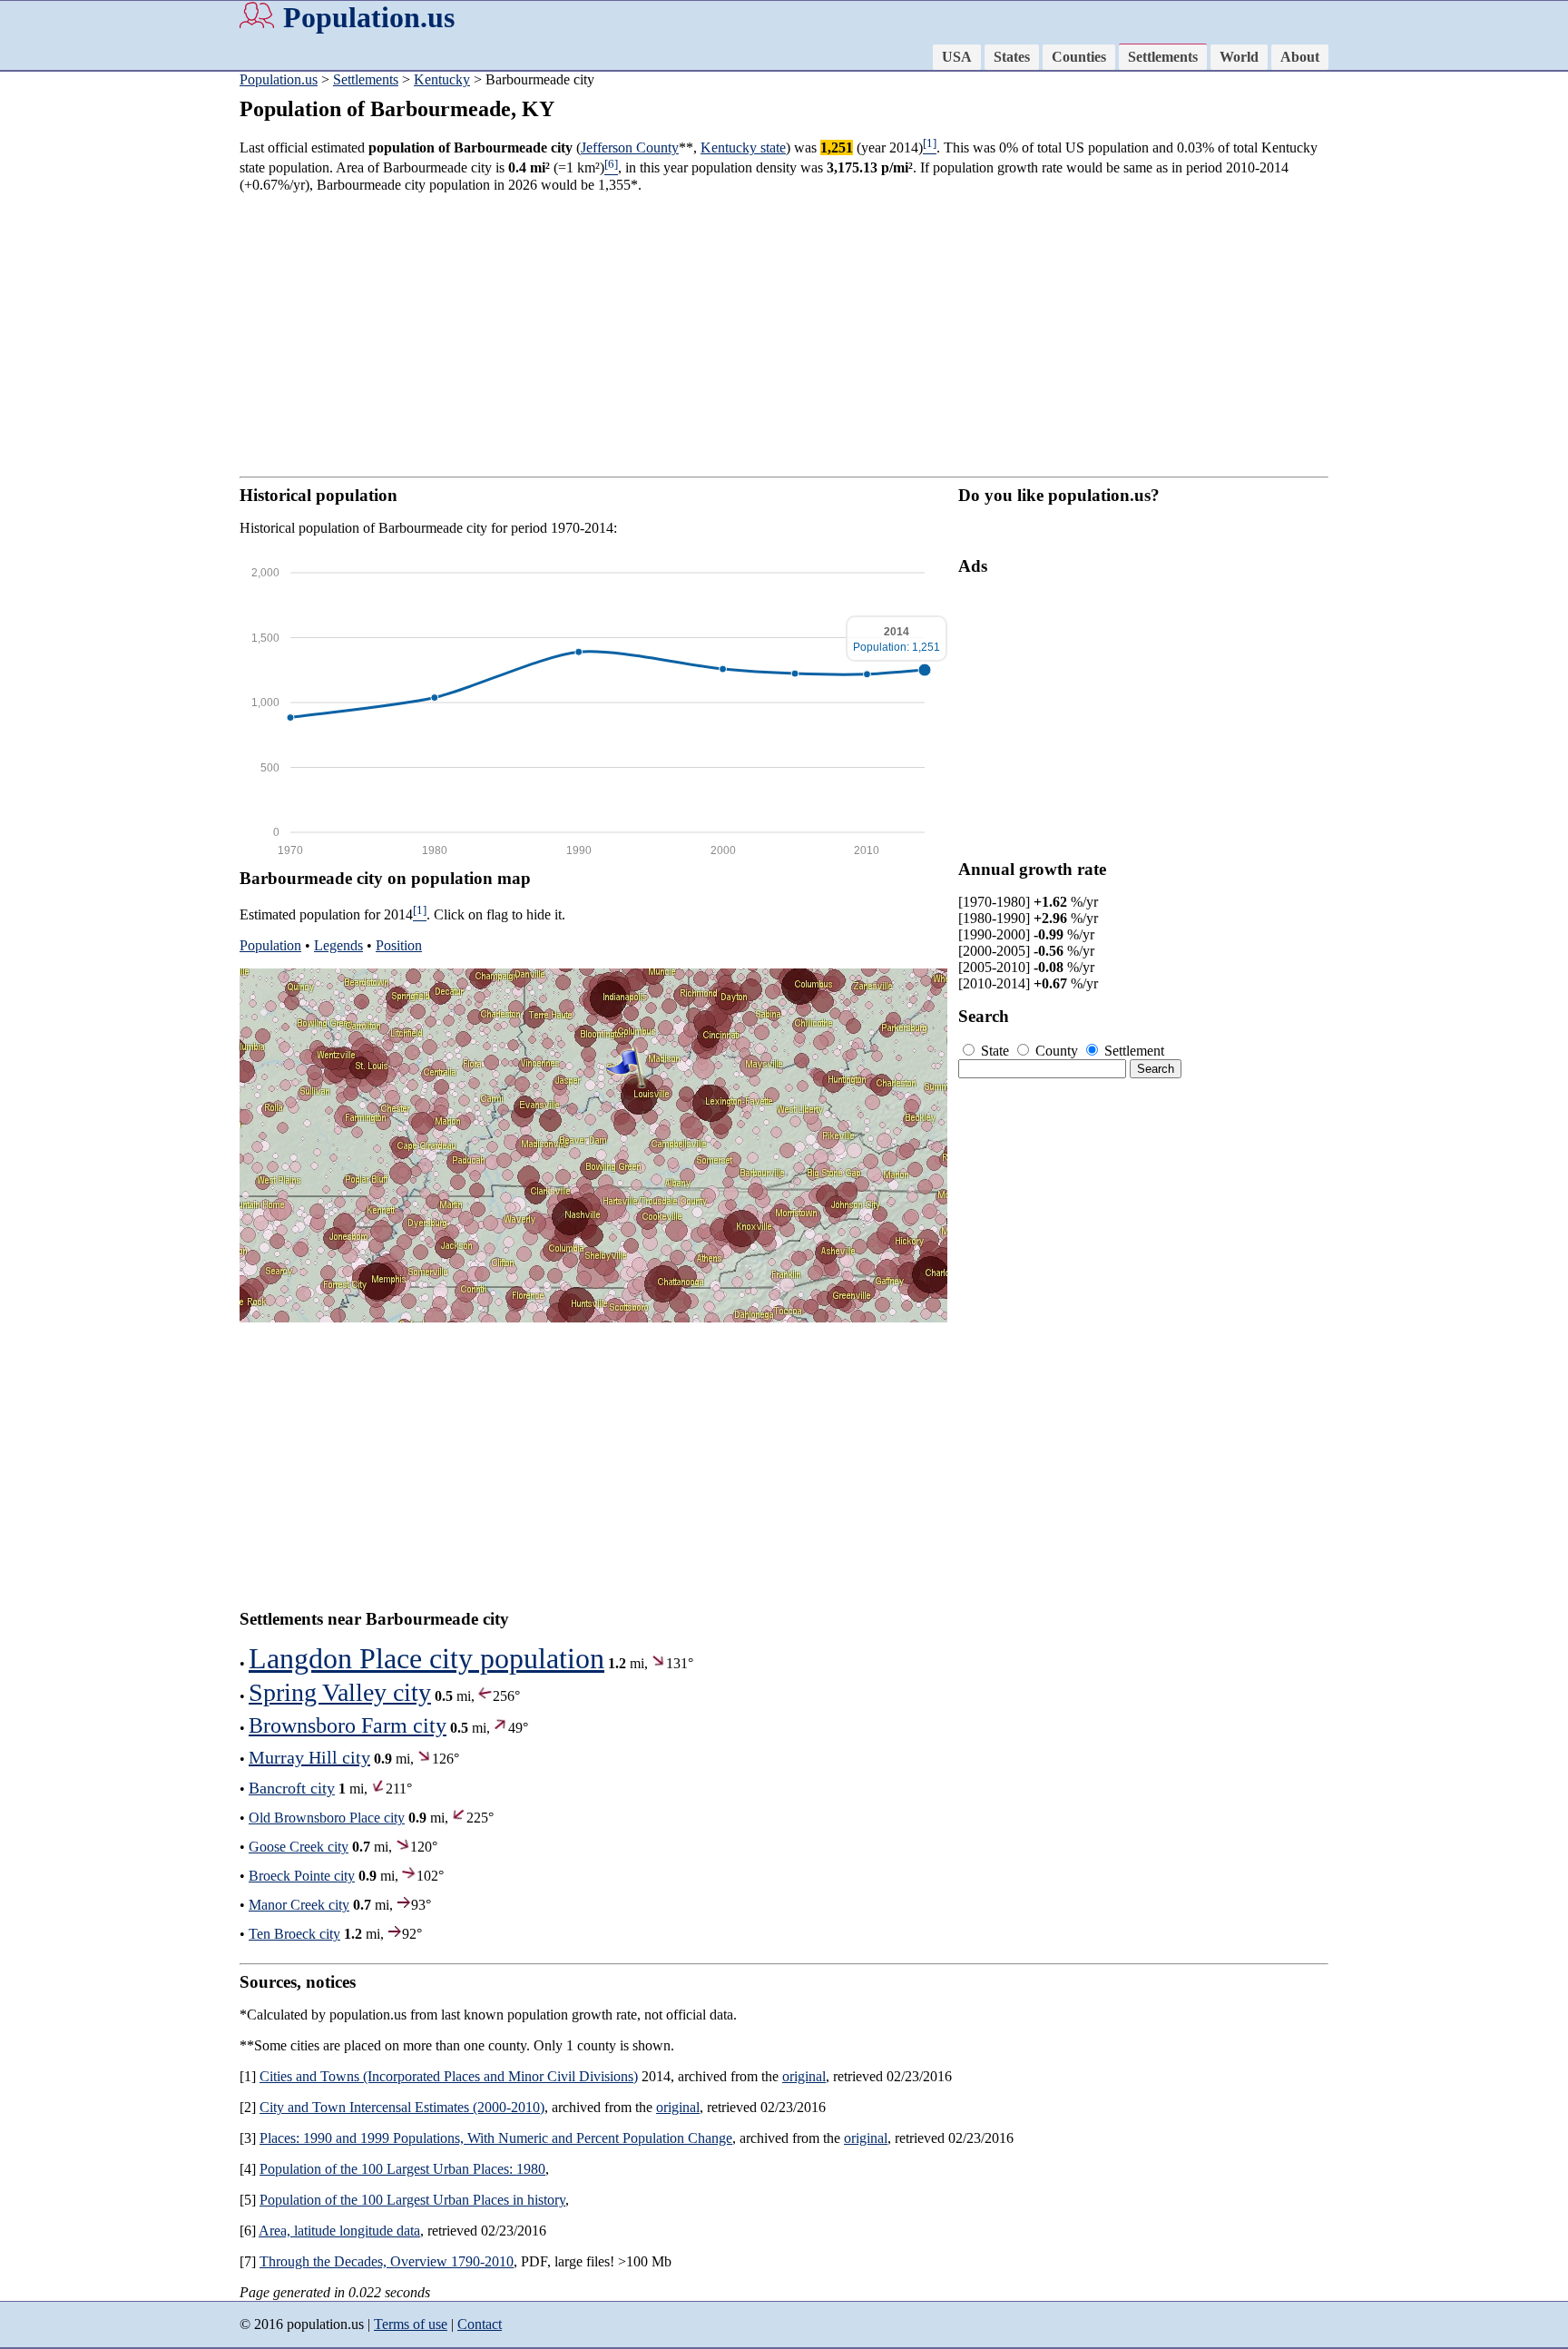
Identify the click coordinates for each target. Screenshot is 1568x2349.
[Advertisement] (73, 354)
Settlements (1163, 57)
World (1239, 57)
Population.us (369, 17)
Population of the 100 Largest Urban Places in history (412, 2200)
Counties (1079, 57)
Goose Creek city (299, 1847)
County (1057, 1051)
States (1012, 57)
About (1300, 57)
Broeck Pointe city (302, 1876)
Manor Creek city (299, 1905)
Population (270, 945)
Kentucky (442, 79)
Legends (338, 945)
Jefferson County (630, 147)
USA (957, 57)
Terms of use (411, 2324)
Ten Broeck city (294, 1934)
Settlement (1132, 1051)
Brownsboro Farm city (348, 1725)
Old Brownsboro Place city (327, 1818)
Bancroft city (292, 1788)
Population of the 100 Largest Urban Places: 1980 (402, 2169)
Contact (480, 2324)
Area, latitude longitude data (339, 2231)
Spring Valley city (340, 1692)
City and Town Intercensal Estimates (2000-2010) (402, 2107)
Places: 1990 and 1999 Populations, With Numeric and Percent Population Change (496, 2138)
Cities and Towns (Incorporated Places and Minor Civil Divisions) (449, 2076)
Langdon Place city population (426, 1658)
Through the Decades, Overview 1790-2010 (387, 2261)
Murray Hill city (309, 1757)
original (804, 2076)
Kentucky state (743, 147)
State (995, 1051)
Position (399, 945)
